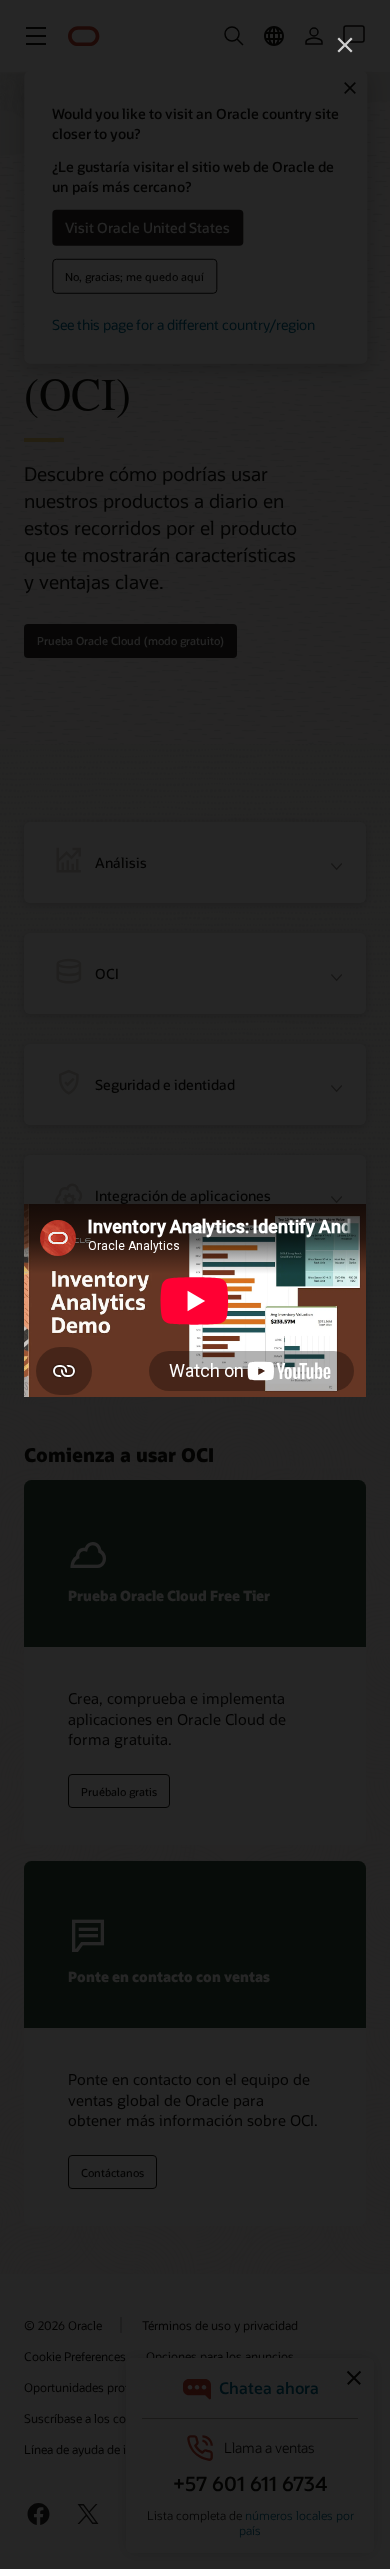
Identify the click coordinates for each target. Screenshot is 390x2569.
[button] (345, 45)
